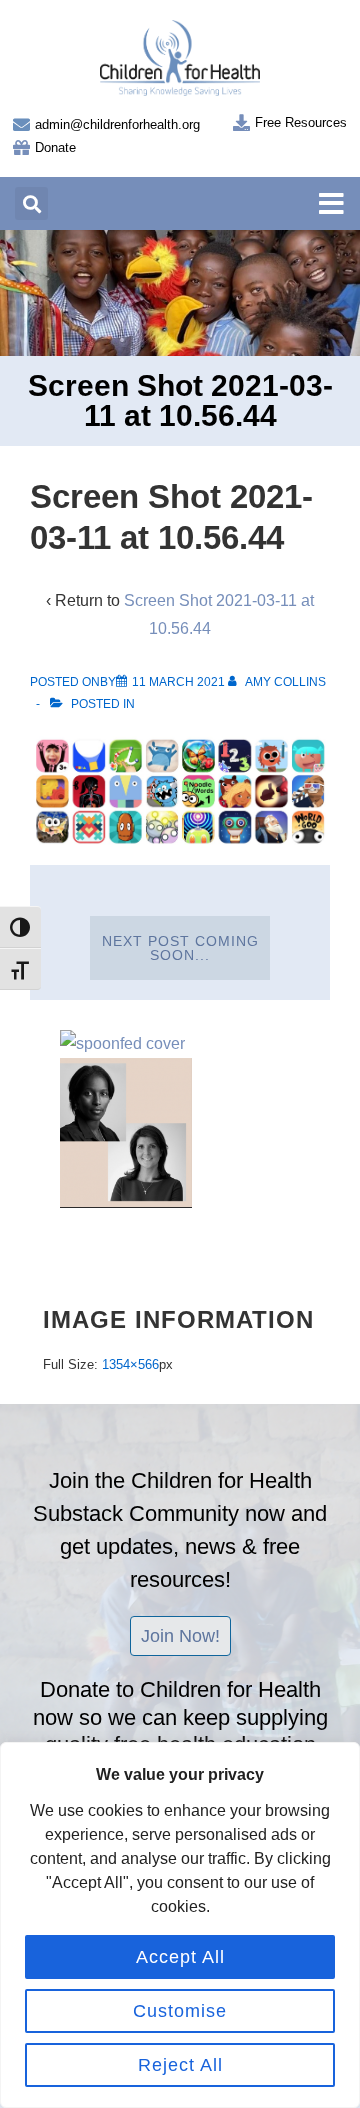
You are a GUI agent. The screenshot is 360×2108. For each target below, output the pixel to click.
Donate (55, 147)
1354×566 (130, 1364)
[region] (180, 1925)
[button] (31, 203)
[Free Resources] (241, 122)
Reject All (180, 2065)
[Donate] (21, 147)
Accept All (180, 1957)
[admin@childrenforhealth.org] (21, 124)
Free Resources (301, 122)
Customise (180, 2011)
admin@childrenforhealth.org (117, 124)
